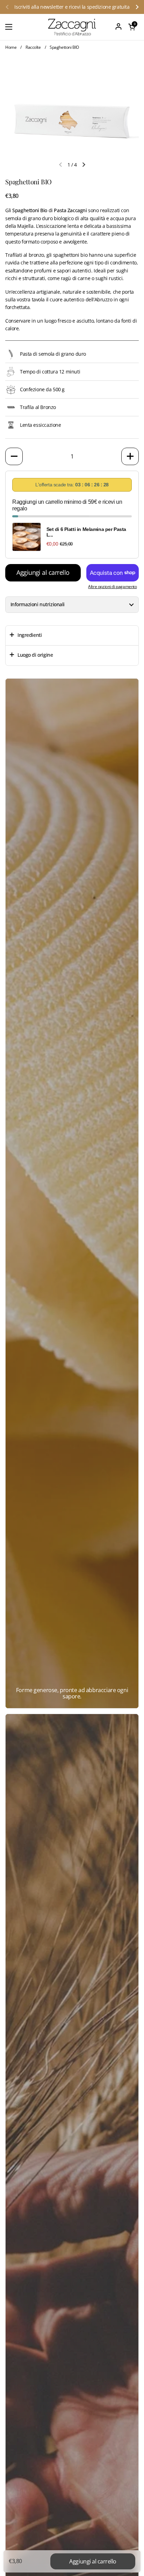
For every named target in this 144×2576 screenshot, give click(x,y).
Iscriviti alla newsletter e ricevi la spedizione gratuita (72, 7)
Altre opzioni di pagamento (112, 587)
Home (11, 47)
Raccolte (33, 47)
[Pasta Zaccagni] (72, 27)
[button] (132, 27)
